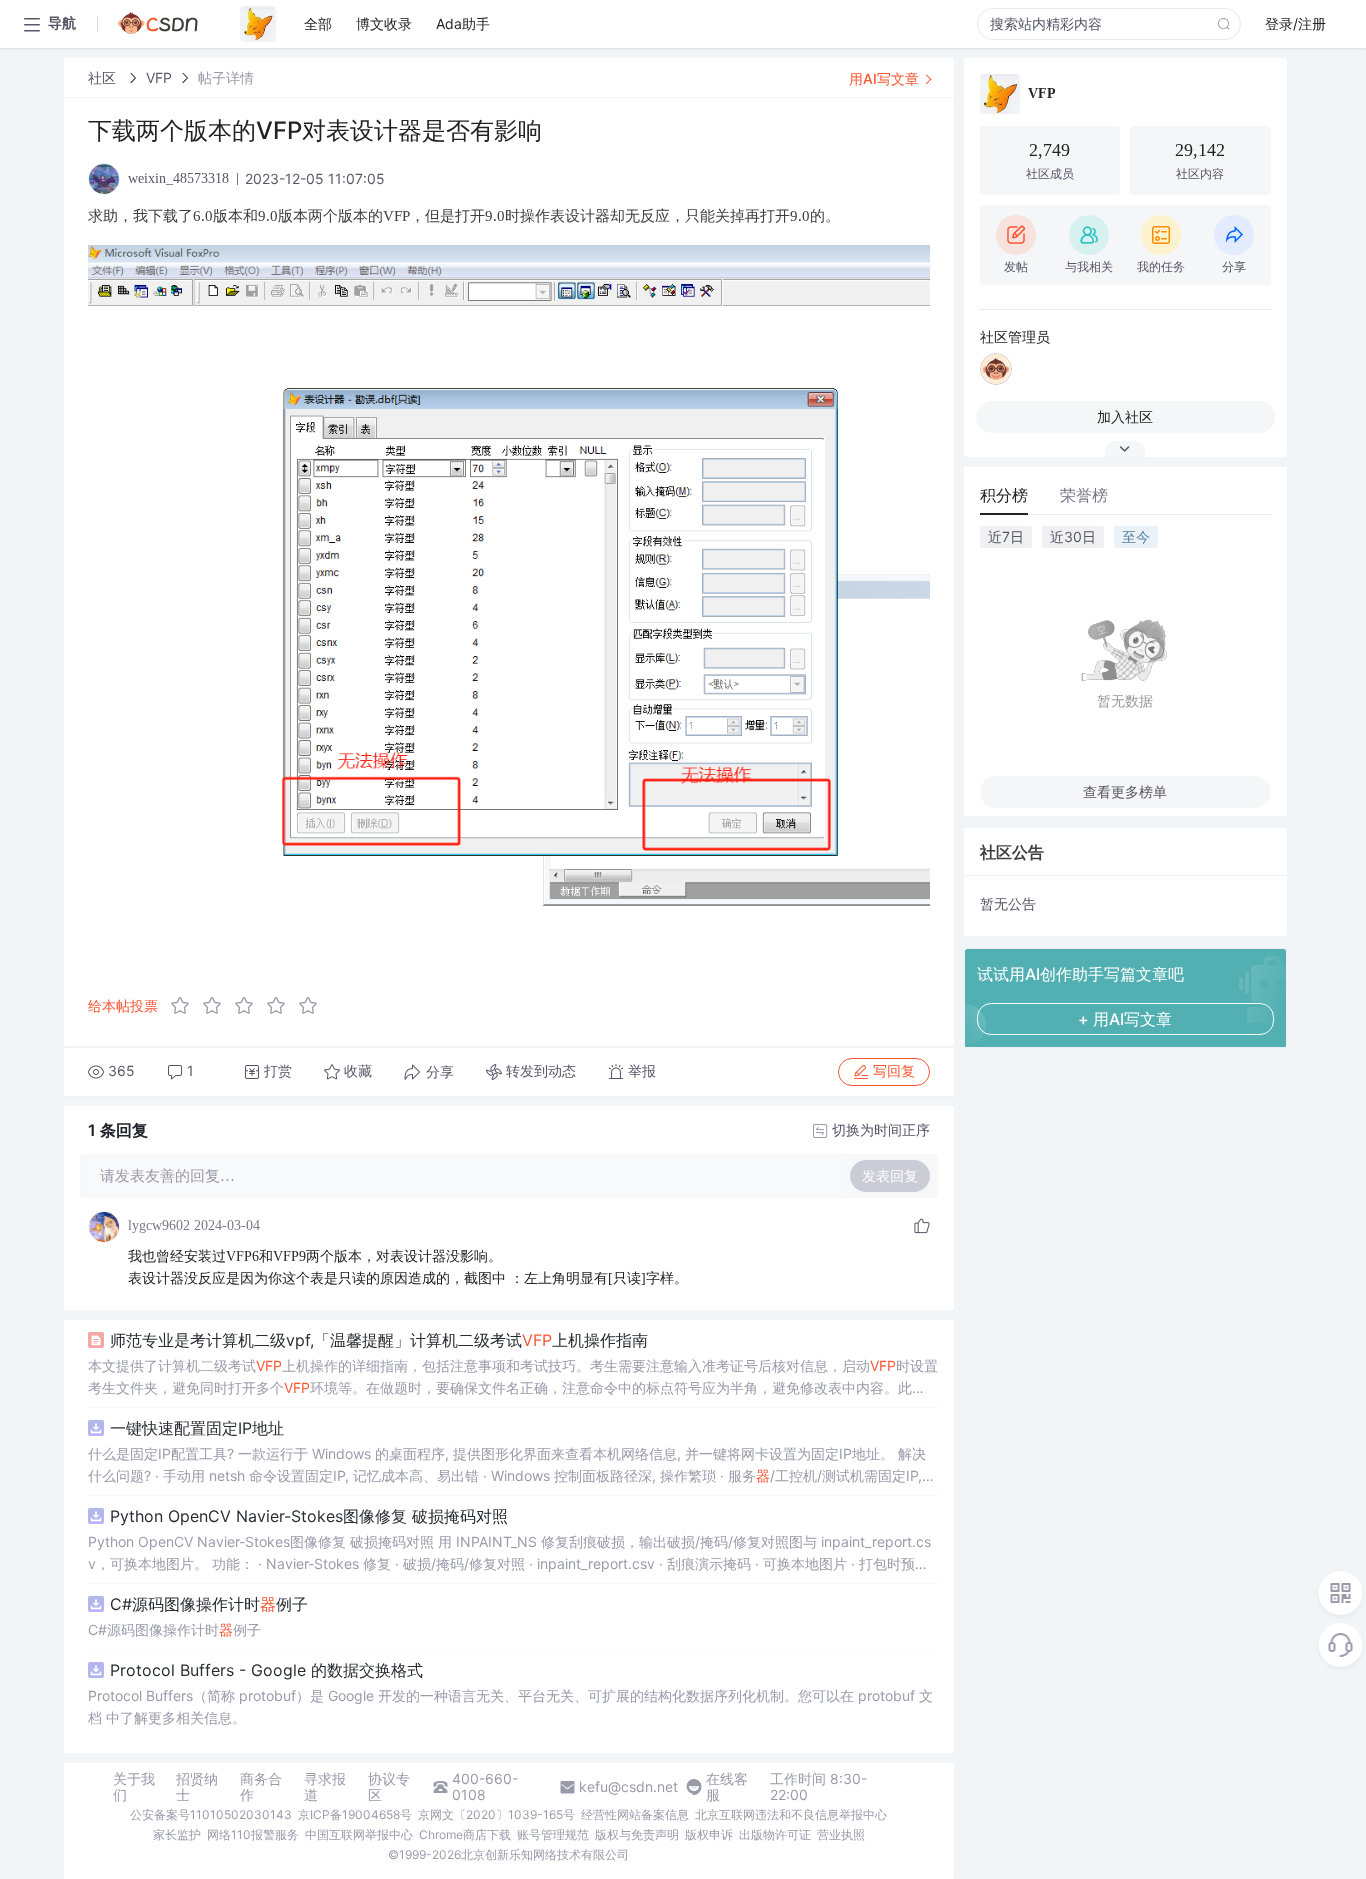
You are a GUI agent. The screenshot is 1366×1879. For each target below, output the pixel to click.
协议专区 (389, 1787)
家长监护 (177, 1834)
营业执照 (841, 1834)
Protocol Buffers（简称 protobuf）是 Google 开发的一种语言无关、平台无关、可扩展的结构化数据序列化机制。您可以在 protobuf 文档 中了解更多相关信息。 (510, 1706)
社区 (104, 77)
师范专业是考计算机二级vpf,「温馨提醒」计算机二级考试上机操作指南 (379, 1340)
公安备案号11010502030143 (211, 1814)
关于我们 (134, 1787)
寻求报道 (325, 1787)
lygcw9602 (159, 1225)
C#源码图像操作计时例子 (209, 1604)
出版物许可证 (775, 1834)
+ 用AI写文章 (1125, 1019)
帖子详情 (226, 77)
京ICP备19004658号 (355, 1814)
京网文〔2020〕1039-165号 (496, 1814)
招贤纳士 (197, 1787)
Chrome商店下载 (465, 1834)
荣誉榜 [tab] (1084, 495)
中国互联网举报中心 (359, 1834)
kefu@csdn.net (628, 1787)
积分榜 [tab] (1004, 495)
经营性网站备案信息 (635, 1814)
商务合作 (261, 1787)
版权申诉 (709, 1834)
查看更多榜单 (1125, 791)
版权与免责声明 (637, 1834)
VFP (159, 77)
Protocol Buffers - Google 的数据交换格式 (266, 1670)
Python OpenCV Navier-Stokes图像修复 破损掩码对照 (309, 1516)
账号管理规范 (553, 1834)
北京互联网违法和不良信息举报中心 (791, 1814)
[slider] (250, 1006)
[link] (104, 77)
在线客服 (727, 1787)
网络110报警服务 (253, 1834)
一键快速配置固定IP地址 (197, 1428)
